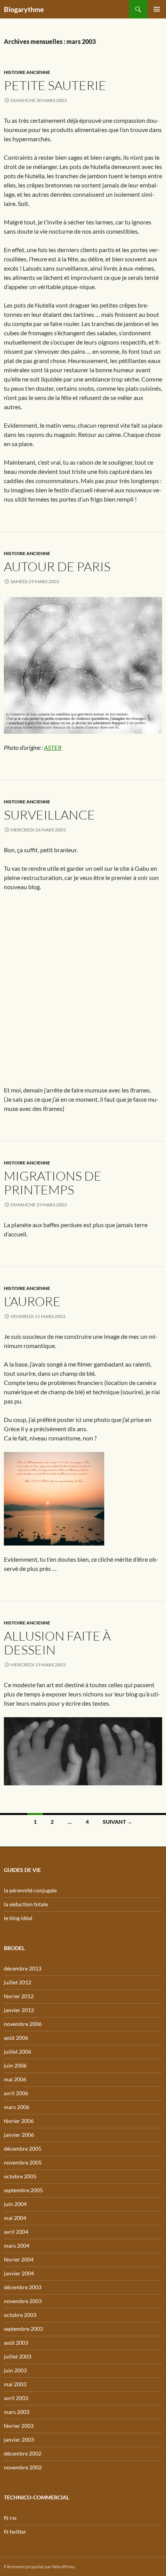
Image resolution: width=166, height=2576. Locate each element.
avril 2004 (16, 2232)
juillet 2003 (18, 2356)
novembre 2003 (23, 2301)
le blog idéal (18, 1918)
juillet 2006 (18, 2052)
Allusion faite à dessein (57, 1643)
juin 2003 (15, 2370)
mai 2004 (15, 2218)
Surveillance (49, 815)
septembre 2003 (23, 2329)
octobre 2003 (20, 2315)
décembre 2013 (23, 1968)
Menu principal (157, 9)
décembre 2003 (23, 2287)
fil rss (10, 2518)
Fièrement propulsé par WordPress (39, 2567)
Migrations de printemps (53, 1183)
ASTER (53, 747)
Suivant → (118, 1822)
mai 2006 (15, 2079)
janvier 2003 (19, 2440)
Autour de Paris (57, 566)
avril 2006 (16, 2093)
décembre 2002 (23, 2453)
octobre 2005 (20, 2176)
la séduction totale (26, 1904)
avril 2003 (16, 2398)
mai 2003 (15, 2384)
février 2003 (19, 2426)
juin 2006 (15, 2065)
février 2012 (19, 1996)
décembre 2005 (23, 2149)
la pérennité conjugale (30, 1890)
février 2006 (19, 2121)
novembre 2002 (23, 2467)
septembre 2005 (23, 2190)
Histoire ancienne (27, 72)
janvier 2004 (19, 2273)
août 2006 (16, 2038)
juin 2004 (15, 2204)
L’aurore (32, 1301)
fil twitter (15, 2532)
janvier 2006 (19, 2135)
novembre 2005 (23, 2162)
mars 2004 (17, 2246)
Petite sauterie (55, 85)
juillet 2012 (18, 1982)
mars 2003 (17, 2412)
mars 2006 (17, 2107)
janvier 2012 (19, 2010)
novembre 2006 (23, 2024)
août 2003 (16, 2343)
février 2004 (19, 2259)
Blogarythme (24, 9)
